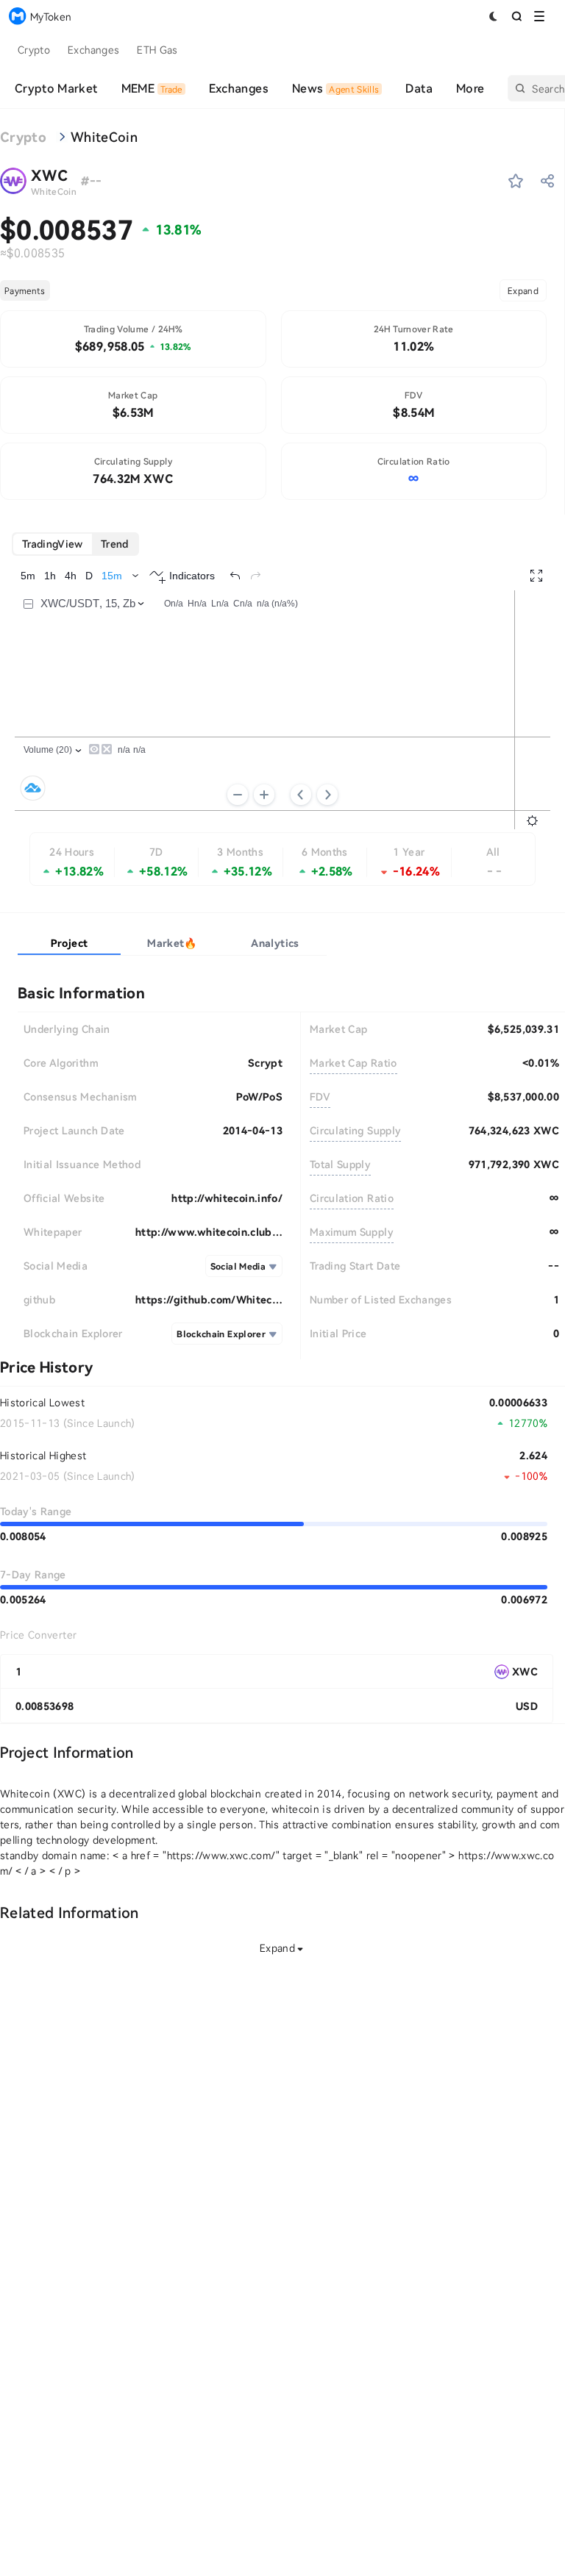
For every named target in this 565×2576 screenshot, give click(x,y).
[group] (75, 544)
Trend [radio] (115, 544)
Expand (523, 290)
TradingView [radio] (53, 544)
